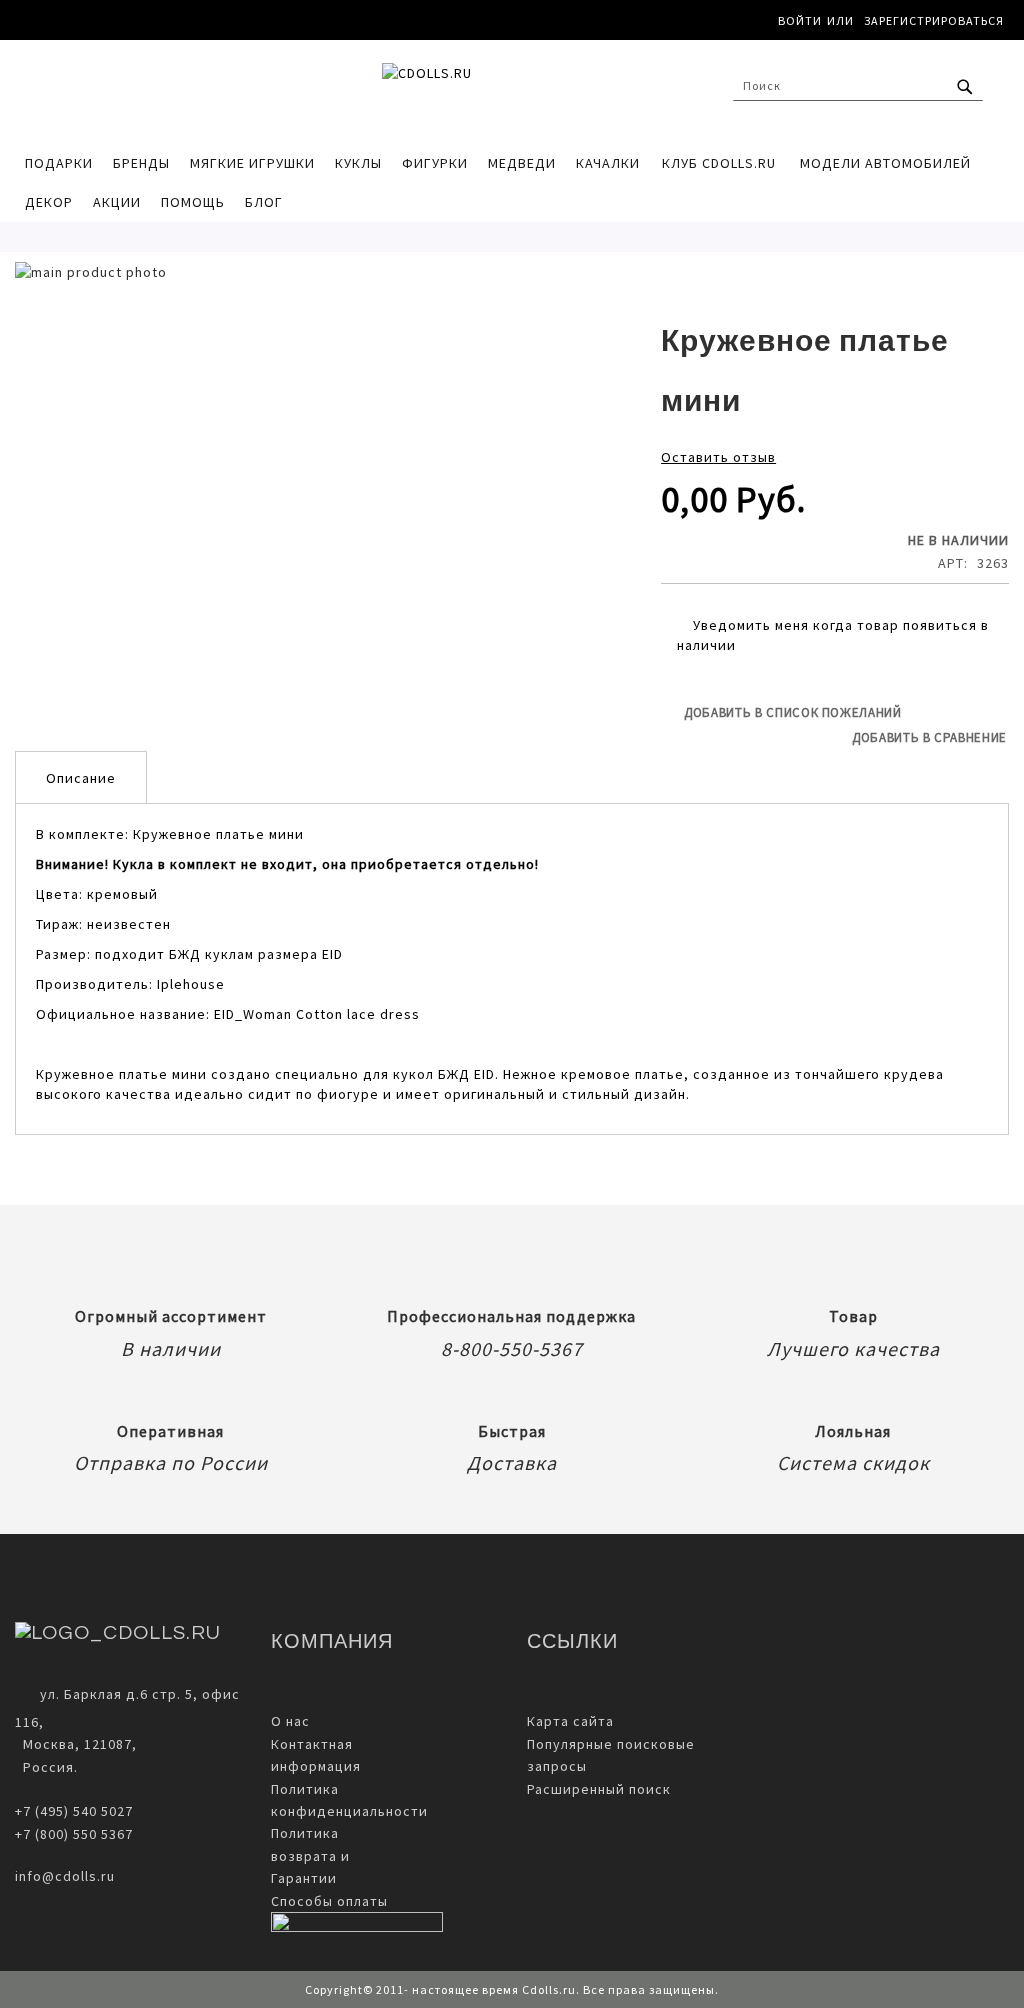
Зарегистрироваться (934, 20)
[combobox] (858, 86)
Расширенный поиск (599, 1789)
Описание (81, 778)
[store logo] (512, 91)
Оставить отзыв (718, 457)
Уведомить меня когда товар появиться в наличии (833, 635)
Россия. (46, 1767)
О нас (290, 1721)
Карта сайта (570, 1721)
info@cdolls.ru (65, 1876)
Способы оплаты (329, 1901)
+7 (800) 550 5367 (74, 1834)
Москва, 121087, (76, 1744)
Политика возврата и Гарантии (310, 1855)
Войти (800, 20)
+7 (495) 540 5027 (74, 1811)
